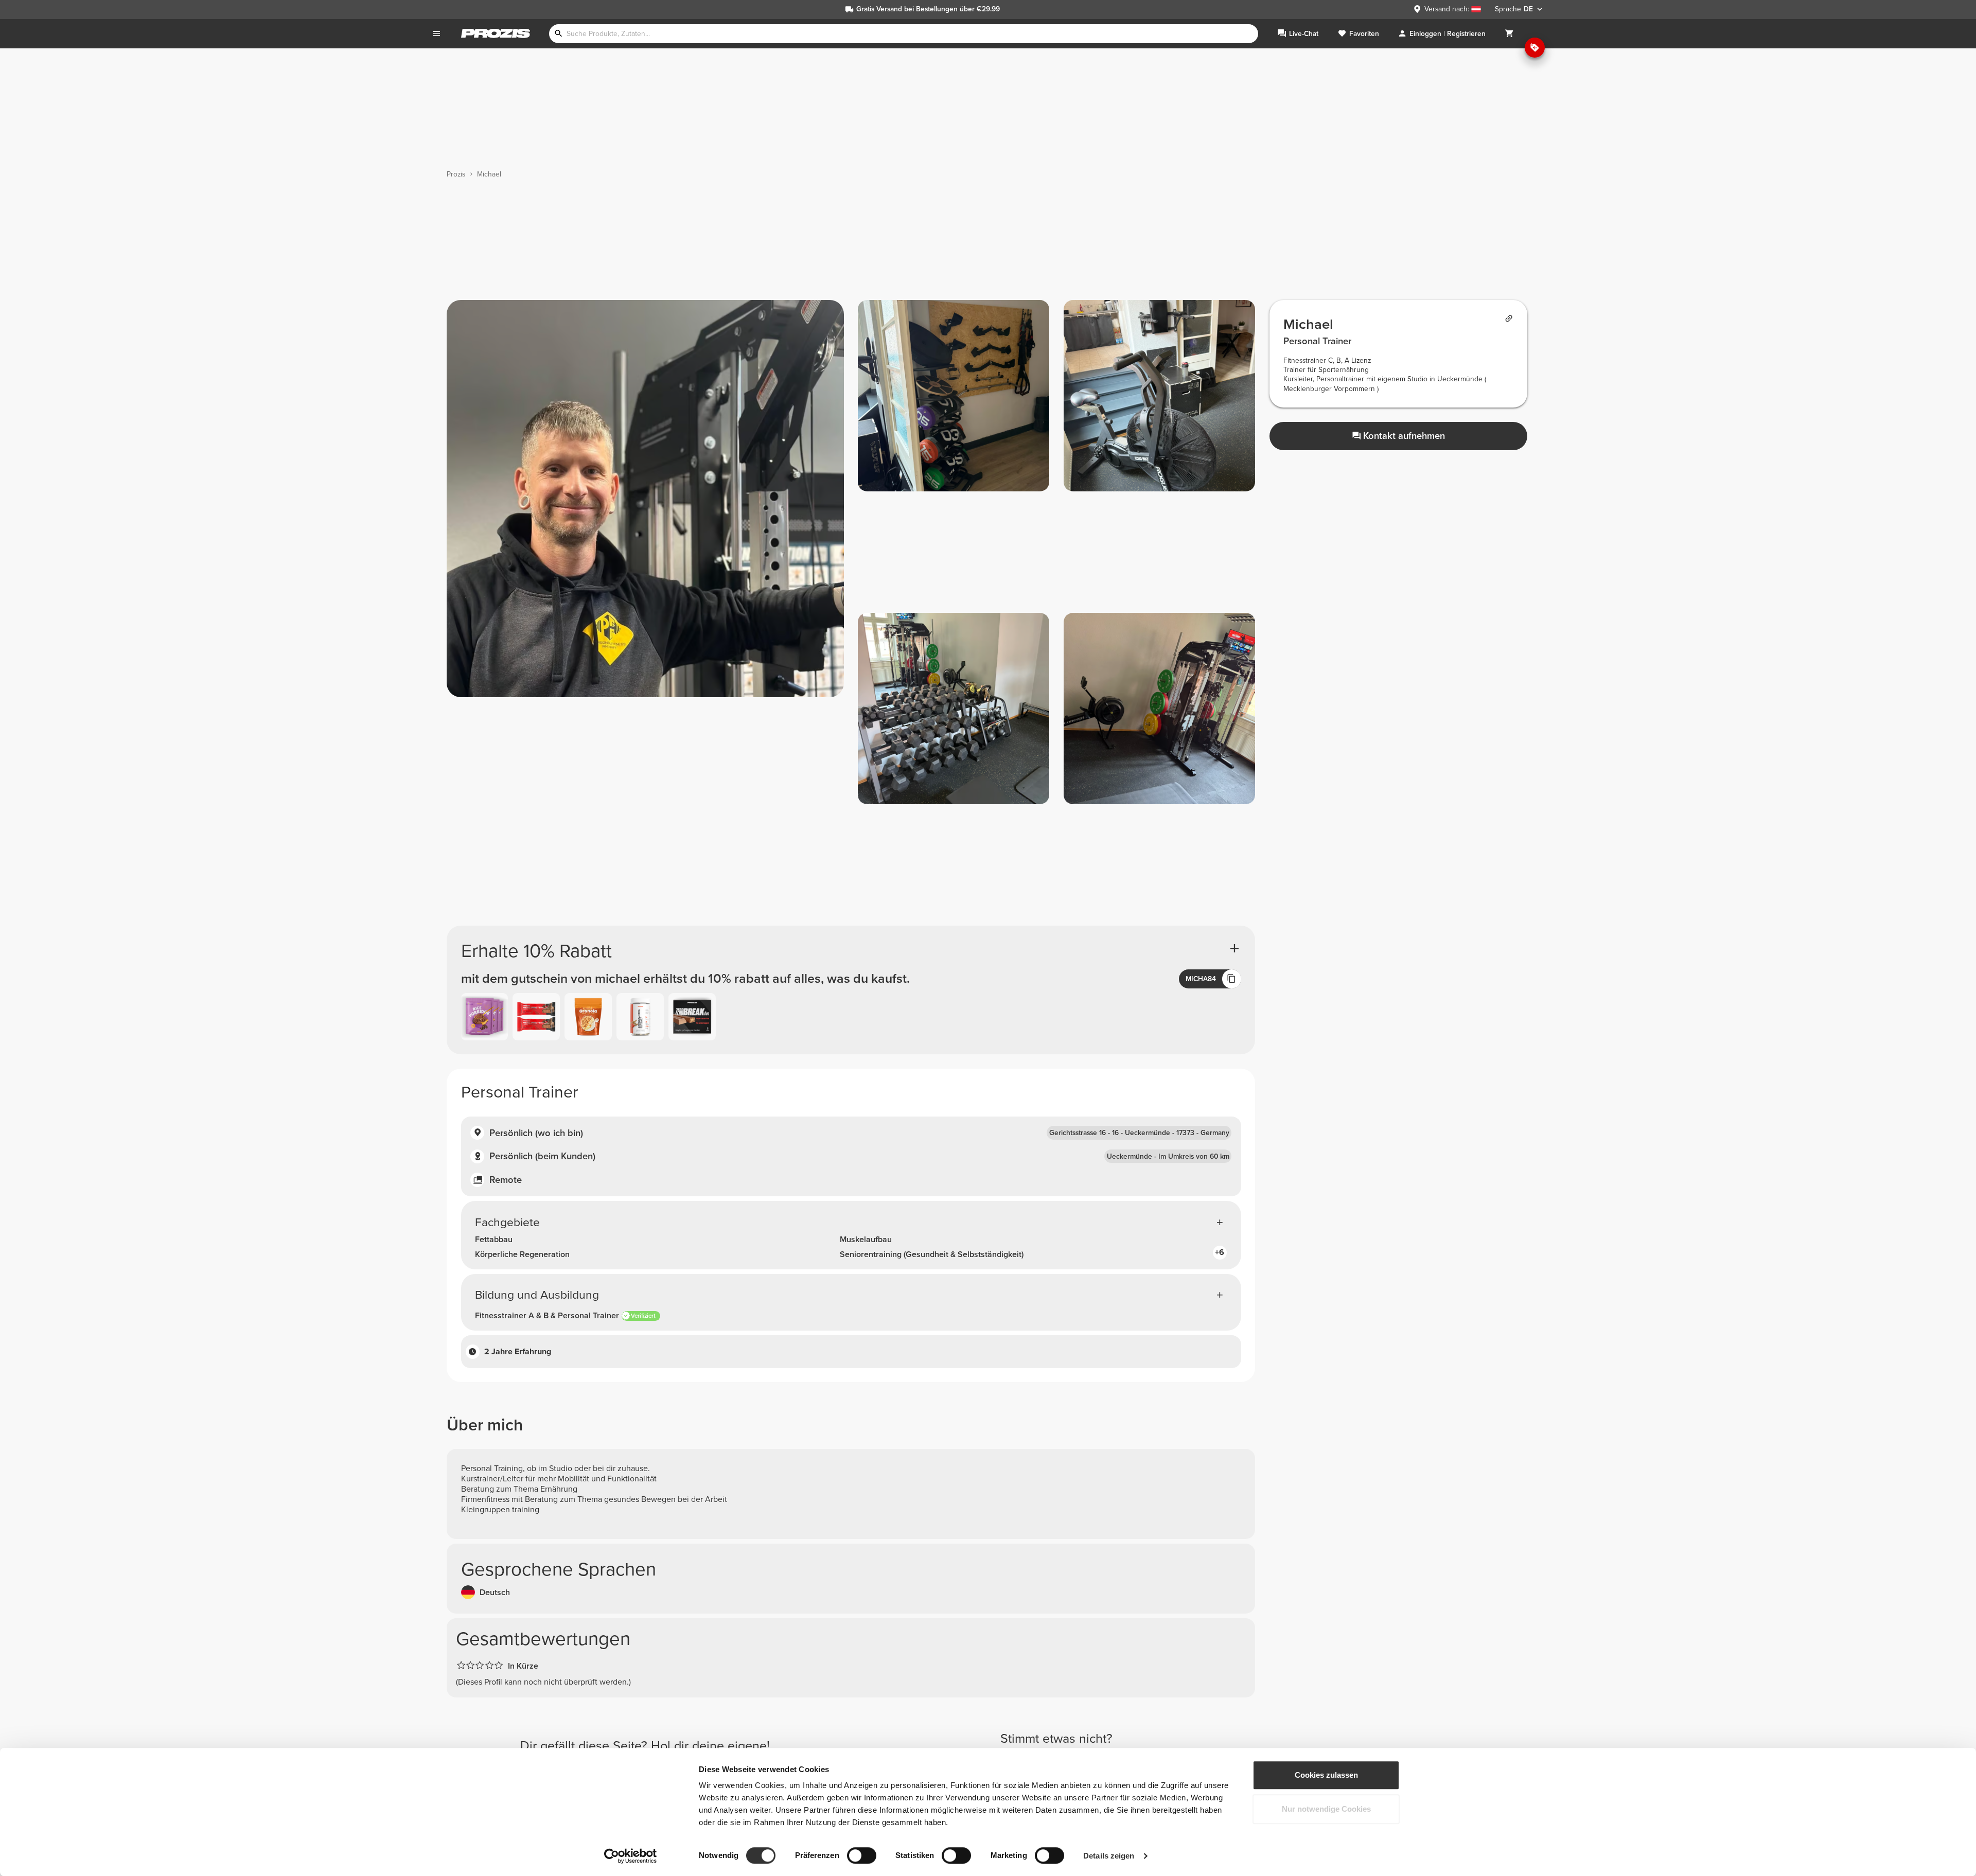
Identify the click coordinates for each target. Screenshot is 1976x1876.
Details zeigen (1109, 1856)
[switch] (862, 1855)
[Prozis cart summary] (1509, 34)
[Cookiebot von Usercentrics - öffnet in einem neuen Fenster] (631, 1856)
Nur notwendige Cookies (1326, 1809)
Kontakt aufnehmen (1404, 436)
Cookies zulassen (1326, 1775)
